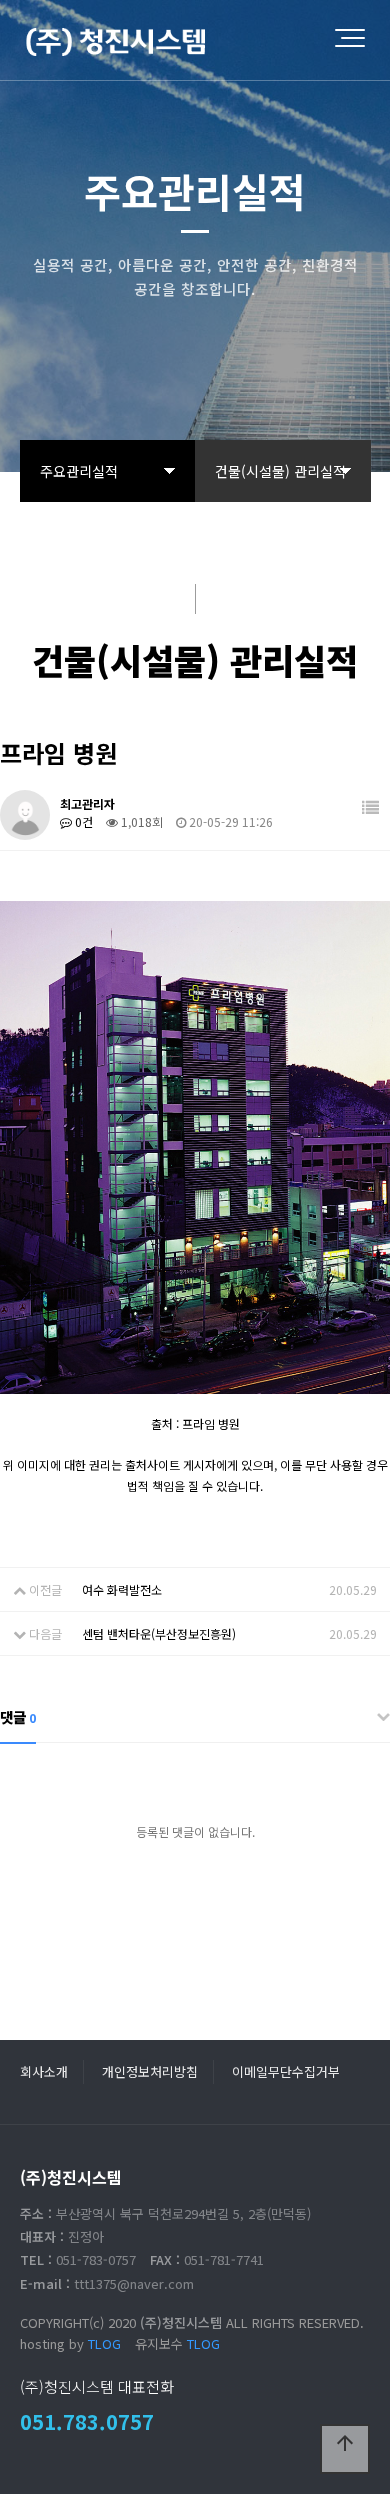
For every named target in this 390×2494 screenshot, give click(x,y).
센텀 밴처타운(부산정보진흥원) (159, 1633)
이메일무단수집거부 (286, 2071)
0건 (82, 821)
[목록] (370, 807)
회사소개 (44, 2071)
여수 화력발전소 (122, 1589)
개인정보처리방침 (150, 2071)
